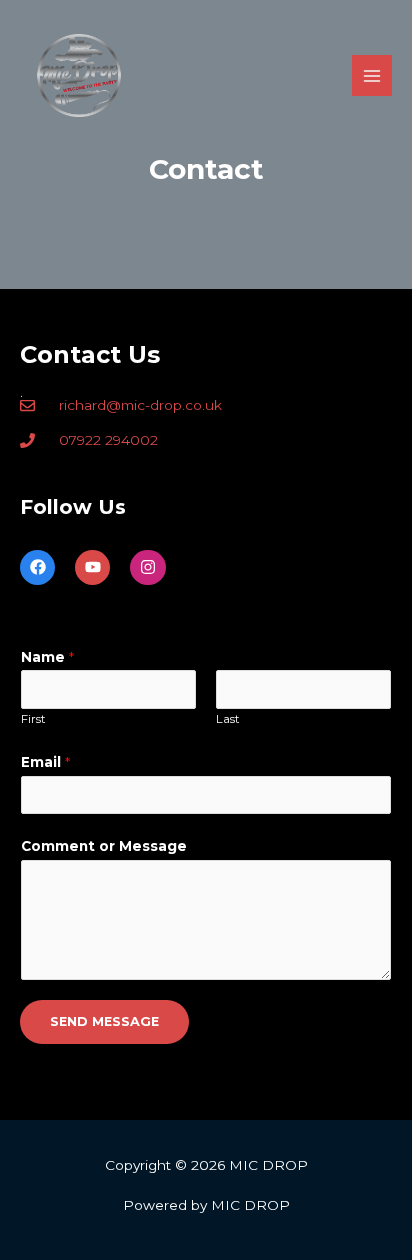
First (33, 719)
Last (228, 719)
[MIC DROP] (79, 75)
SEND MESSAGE (104, 1021)
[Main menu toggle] (372, 75)
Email (45, 762)
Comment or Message (104, 846)
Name (47, 657)
